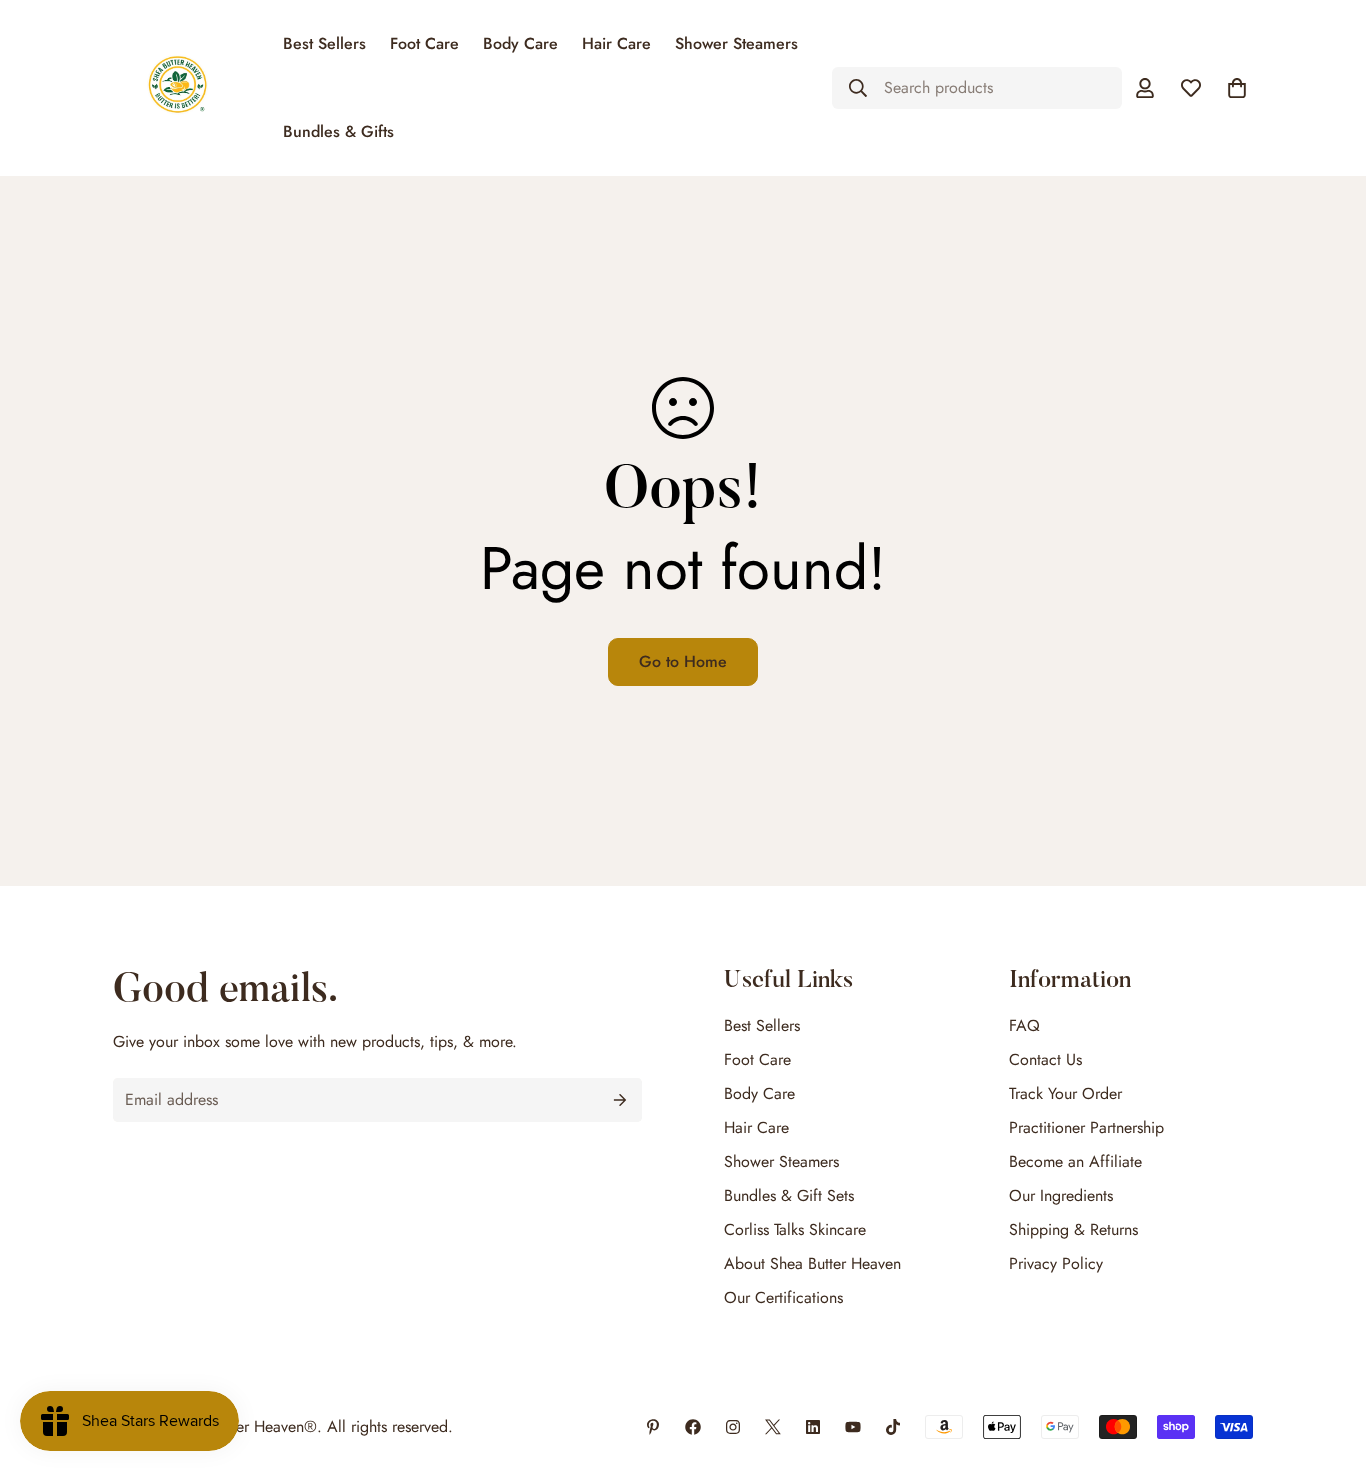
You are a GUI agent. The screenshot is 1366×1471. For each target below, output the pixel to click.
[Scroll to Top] (1327, 1362)
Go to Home (683, 661)
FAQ (1024, 1025)
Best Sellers (324, 43)
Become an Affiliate (1075, 1161)
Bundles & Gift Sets (789, 1195)
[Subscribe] (620, 1100)
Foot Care (424, 43)
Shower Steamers (736, 43)
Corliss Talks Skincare (795, 1229)
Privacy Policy (1056, 1263)
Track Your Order (1065, 1093)
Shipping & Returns (1073, 1229)
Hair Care (616, 43)
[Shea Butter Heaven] (177, 88)
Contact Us (1045, 1059)
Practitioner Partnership (1086, 1127)
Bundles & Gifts (338, 131)
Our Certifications (783, 1297)
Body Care (520, 43)
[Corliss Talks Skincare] (653, 1427)
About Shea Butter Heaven (812, 1263)
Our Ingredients (1061, 1195)
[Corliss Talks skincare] (853, 1427)
